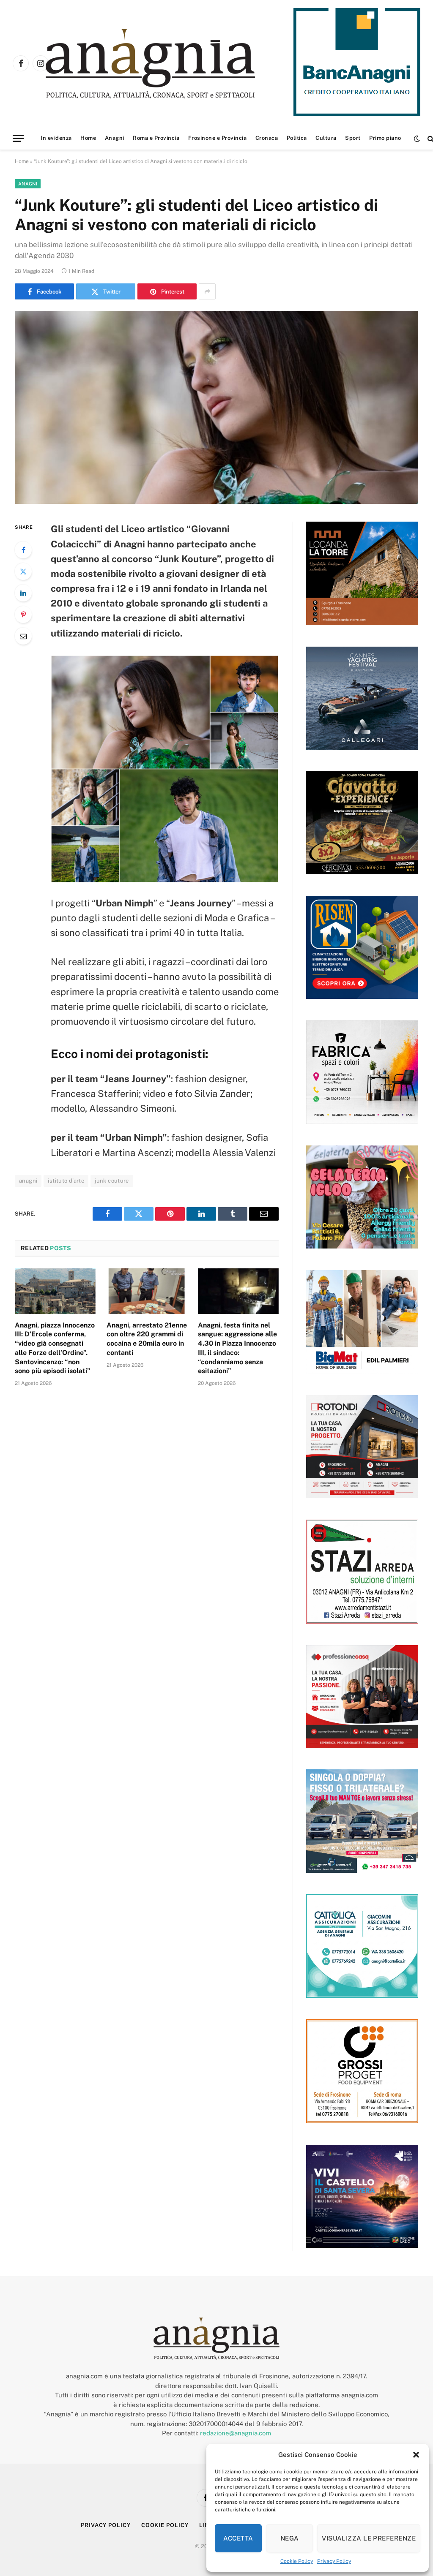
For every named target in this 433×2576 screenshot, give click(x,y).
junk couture (112, 1181)
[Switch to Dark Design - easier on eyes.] (417, 139)
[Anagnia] (174, 64)
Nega (290, 2538)
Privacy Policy (334, 2561)
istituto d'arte (66, 1181)
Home (88, 138)
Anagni (115, 138)
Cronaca (267, 138)
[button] (416, 2455)
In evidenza (56, 138)
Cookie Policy (297, 2561)
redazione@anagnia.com (236, 2433)
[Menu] (18, 138)
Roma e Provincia (156, 138)
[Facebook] (23, 550)
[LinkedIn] (23, 593)
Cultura (326, 138)
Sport (353, 138)
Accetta (238, 2538)
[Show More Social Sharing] (207, 291)
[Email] (23, 636)
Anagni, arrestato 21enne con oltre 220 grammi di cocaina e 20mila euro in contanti (147, 1339)
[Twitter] (23, 571)
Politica (297, 138)
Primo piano (385, 138)
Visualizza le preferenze (369, 2538)
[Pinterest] (23, 615)
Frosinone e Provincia (218, 138)
